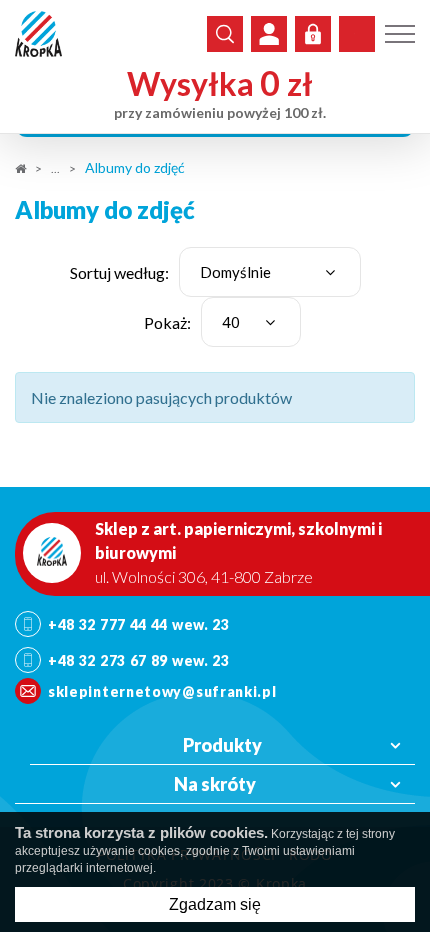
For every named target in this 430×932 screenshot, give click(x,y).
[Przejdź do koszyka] (357, 34)
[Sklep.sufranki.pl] (38, 34)
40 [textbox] (231, 322)
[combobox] (270, 272)
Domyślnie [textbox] (235, 272)
